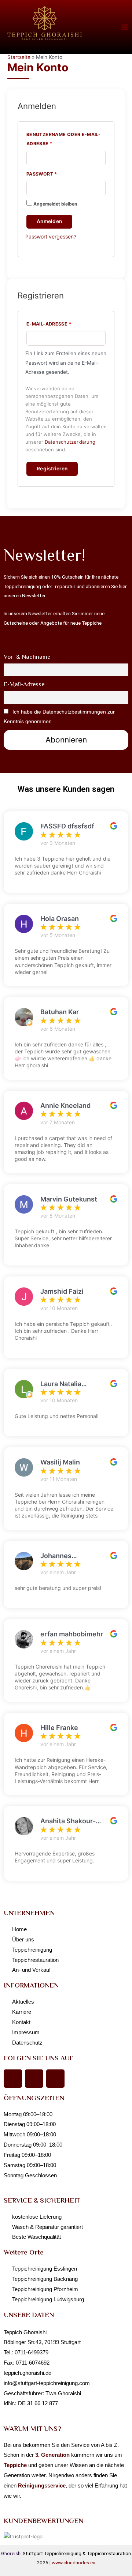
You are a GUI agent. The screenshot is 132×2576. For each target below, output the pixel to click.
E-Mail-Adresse (66, 323)
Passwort (60, 173)
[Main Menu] (125, 27)
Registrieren (52, 469)
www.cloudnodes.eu (74, 2562)
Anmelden (49, 221)
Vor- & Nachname (27, 657)
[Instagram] (34, 2079)
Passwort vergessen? (51, 236)
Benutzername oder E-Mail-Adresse (63, 138)
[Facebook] (13, 2079)
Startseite (19, 57)
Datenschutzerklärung (70, 442)
